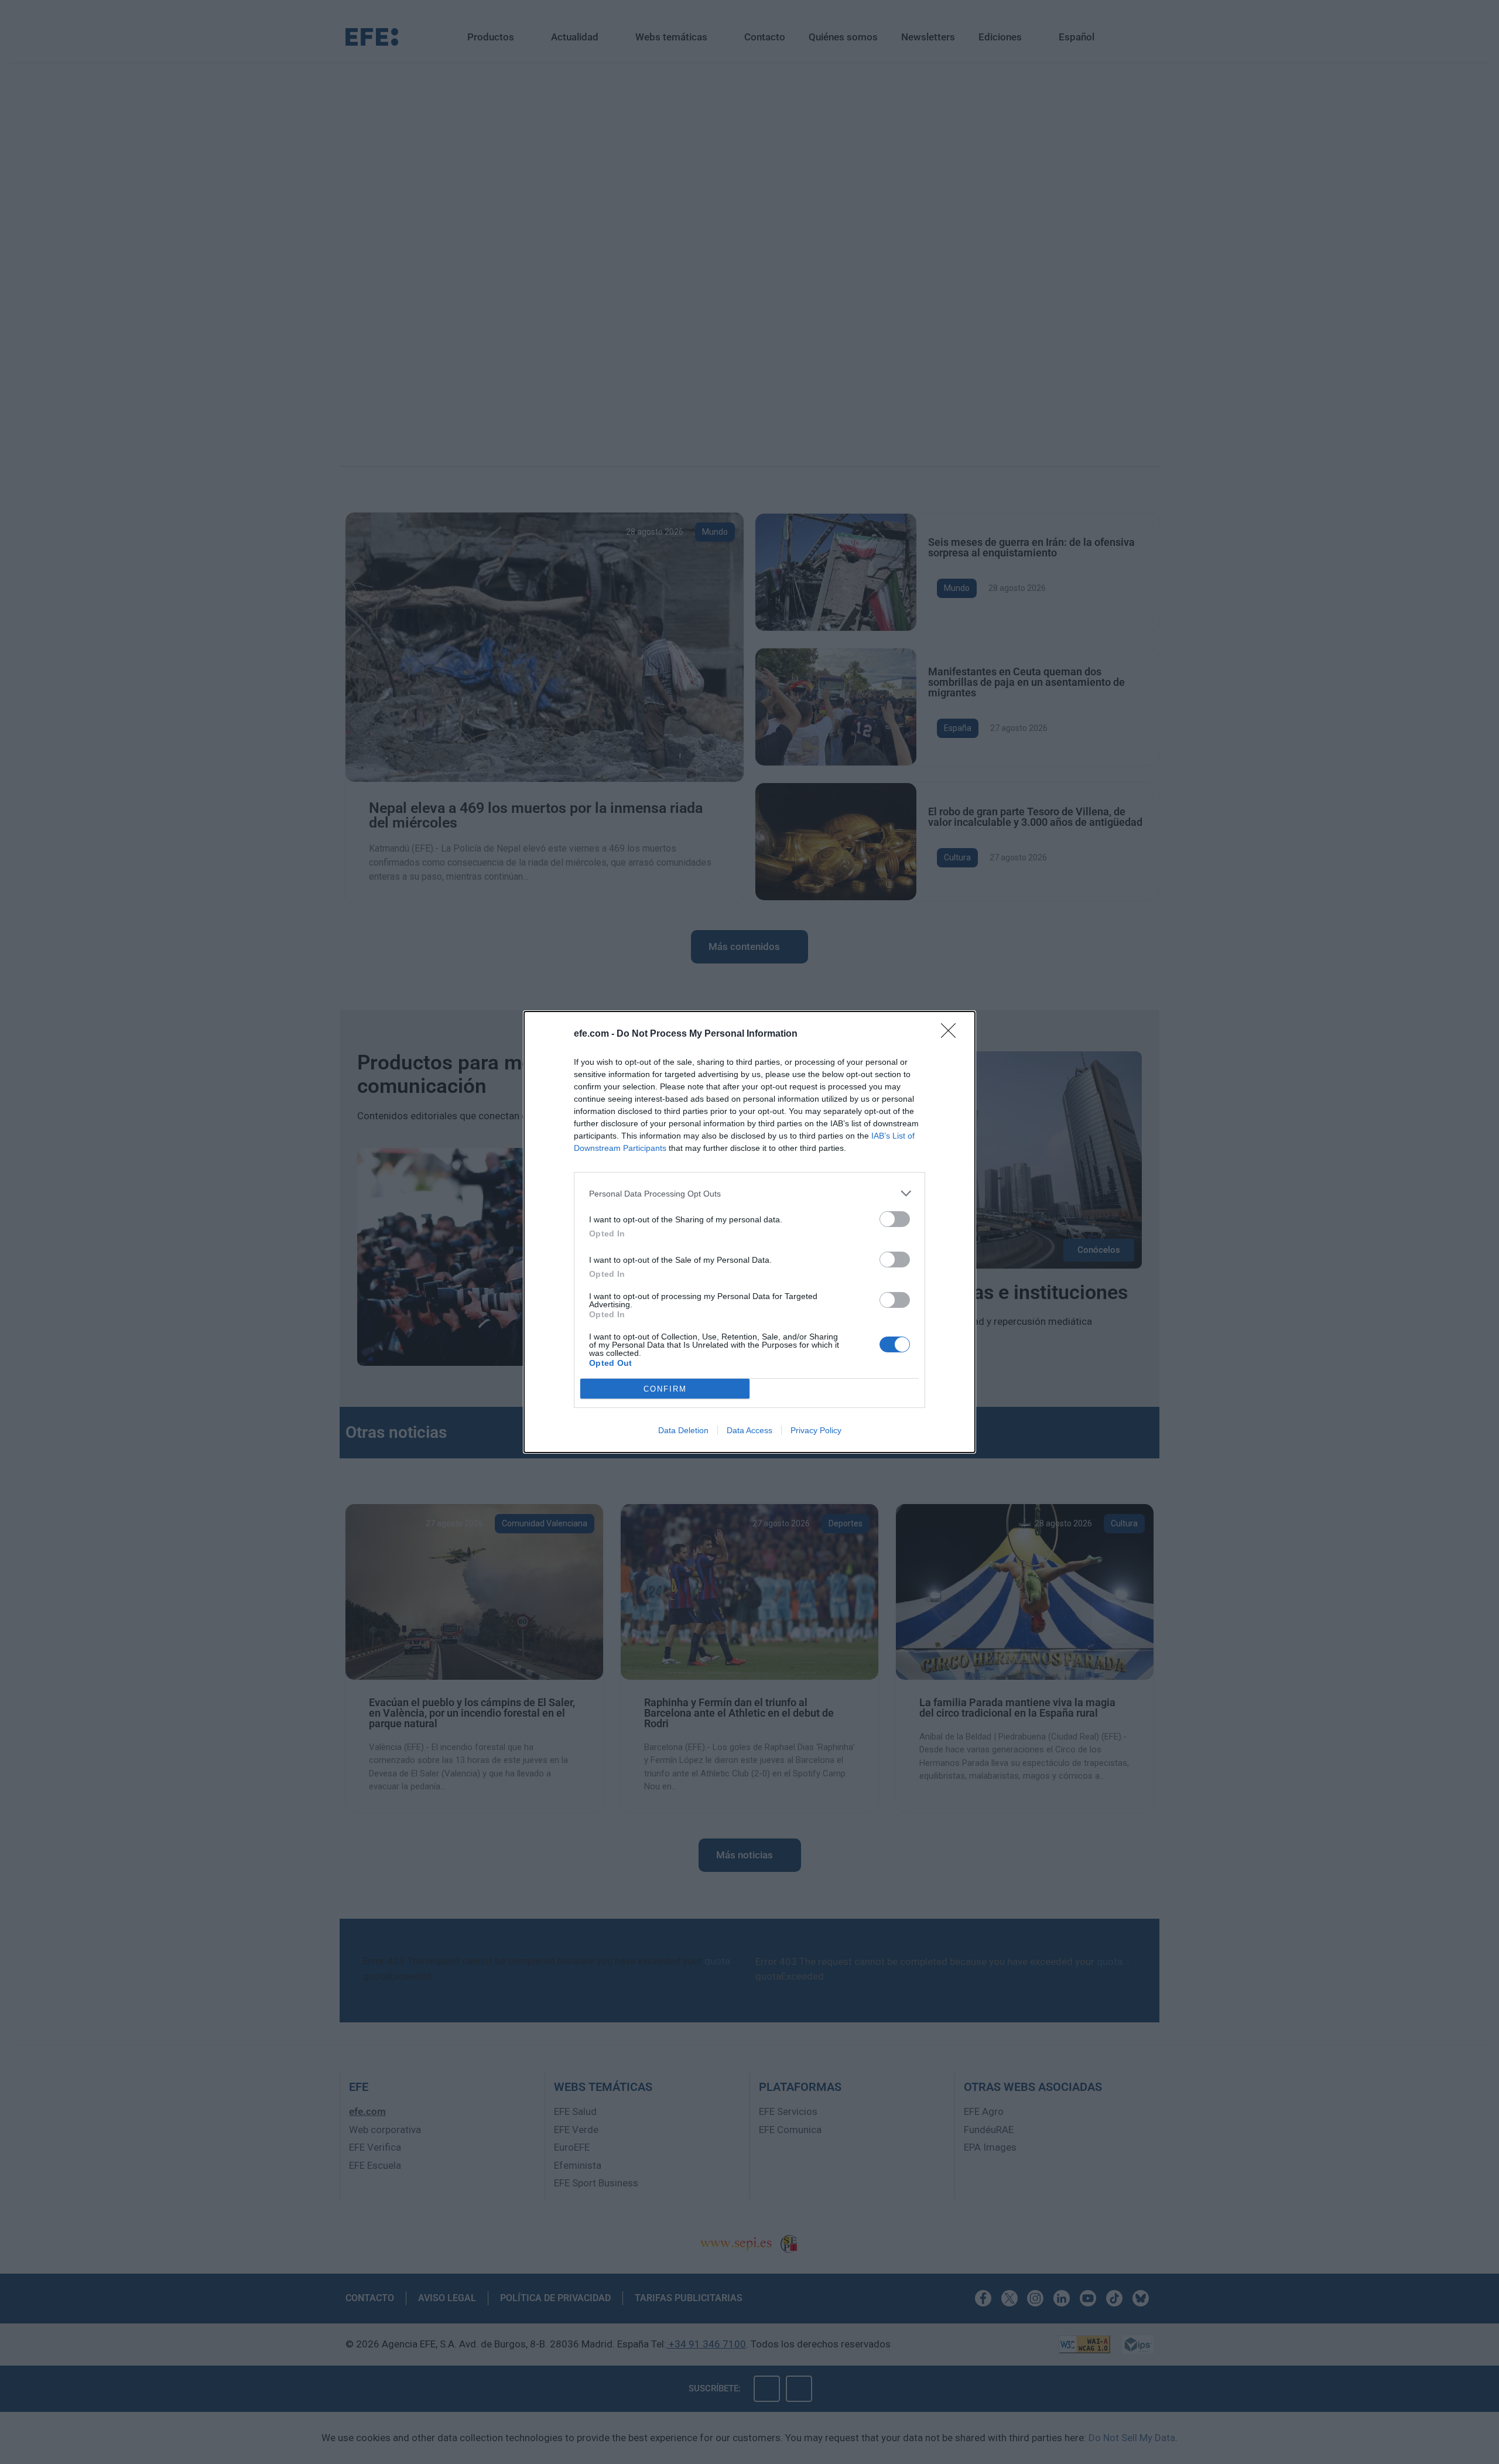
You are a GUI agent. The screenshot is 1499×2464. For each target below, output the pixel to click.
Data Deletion (683, 1430)
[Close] (952, 1034)
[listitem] (749, 1193)
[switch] (895, 1219)
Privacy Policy (816, 1430)
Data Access (749, 1430)
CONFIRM (665, 1389)
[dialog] (749, 1232)
